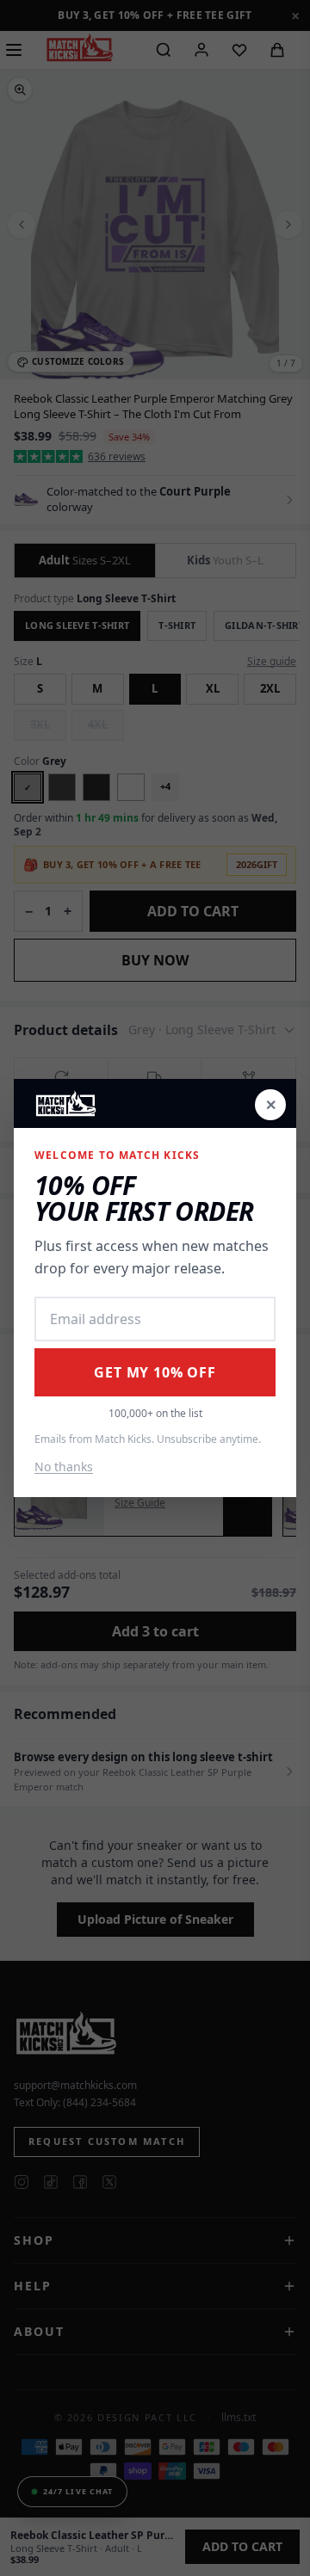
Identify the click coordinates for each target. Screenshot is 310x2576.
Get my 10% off (155, 1372)
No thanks (64, 1467)
